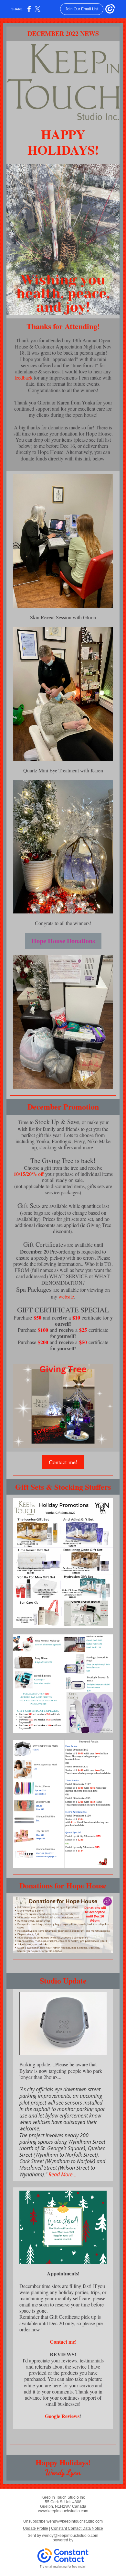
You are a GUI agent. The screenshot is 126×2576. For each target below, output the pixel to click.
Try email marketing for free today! (63, 2567)
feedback (24, 377)
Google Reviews (62, 2416)
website (66, 1296)
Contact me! (63, 1462)
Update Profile (36, 2528)
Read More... (63, 2174)
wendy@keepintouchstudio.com (70, 2536)
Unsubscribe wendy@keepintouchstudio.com (63, 2521)
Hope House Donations (63, 941)
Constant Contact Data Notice (77, 2528)
